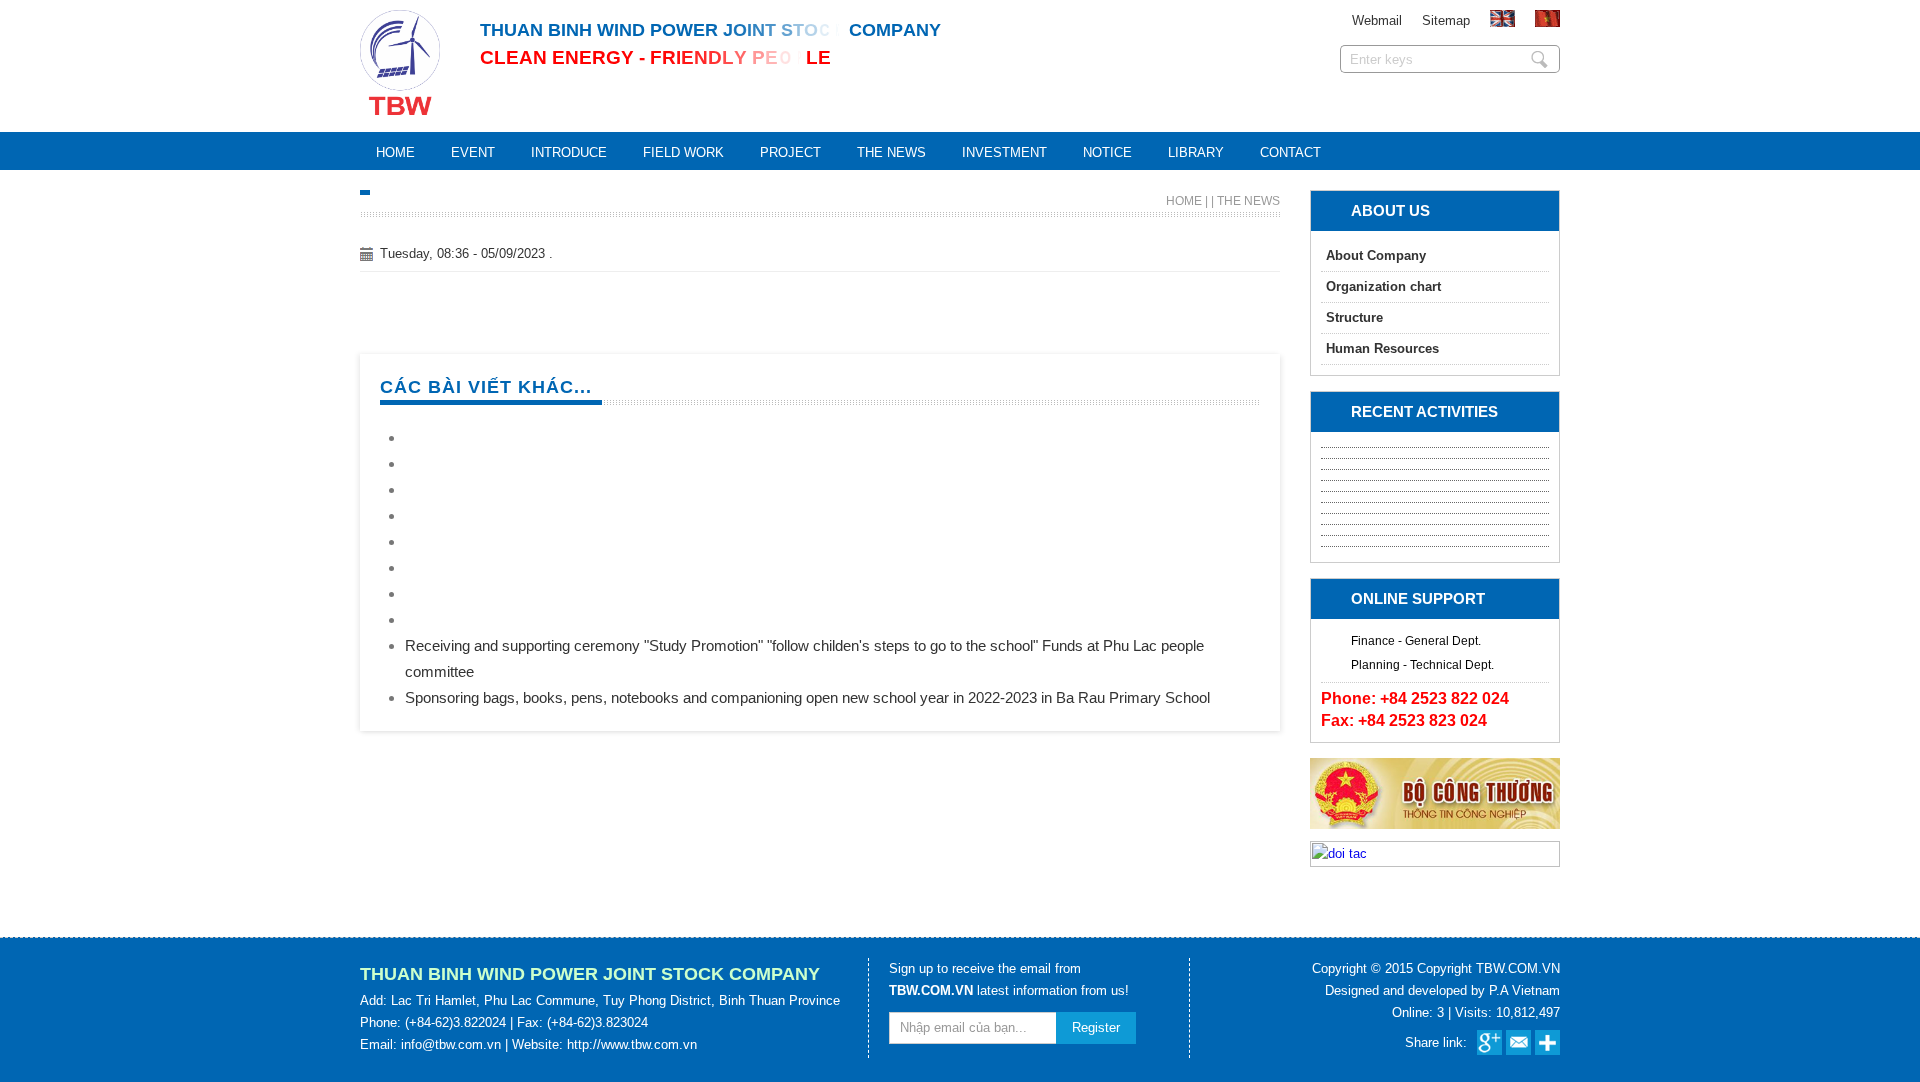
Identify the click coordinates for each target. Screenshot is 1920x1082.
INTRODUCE (569, 152)
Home (395, 152)
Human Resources (1382, 348)
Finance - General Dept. (1416, 641)
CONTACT (1290, 152)
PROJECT (790, 152)
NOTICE (1107, 152)
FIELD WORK (683, 152)
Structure (1354, 317)
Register (1096, 1027)
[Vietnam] (1547, 22)
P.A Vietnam (1524, 990)
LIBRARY (1196, 152)
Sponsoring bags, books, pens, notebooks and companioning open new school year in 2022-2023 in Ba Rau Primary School (807, 697)
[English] (1502, 22)
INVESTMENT (1004, 152)
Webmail (1377, 20)
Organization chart (1383, 286)
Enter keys (1539, 59)
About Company (1376, 255)
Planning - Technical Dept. (1422, 665)
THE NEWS (891, 152)
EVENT (473, 152)
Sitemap (1446, 20)
